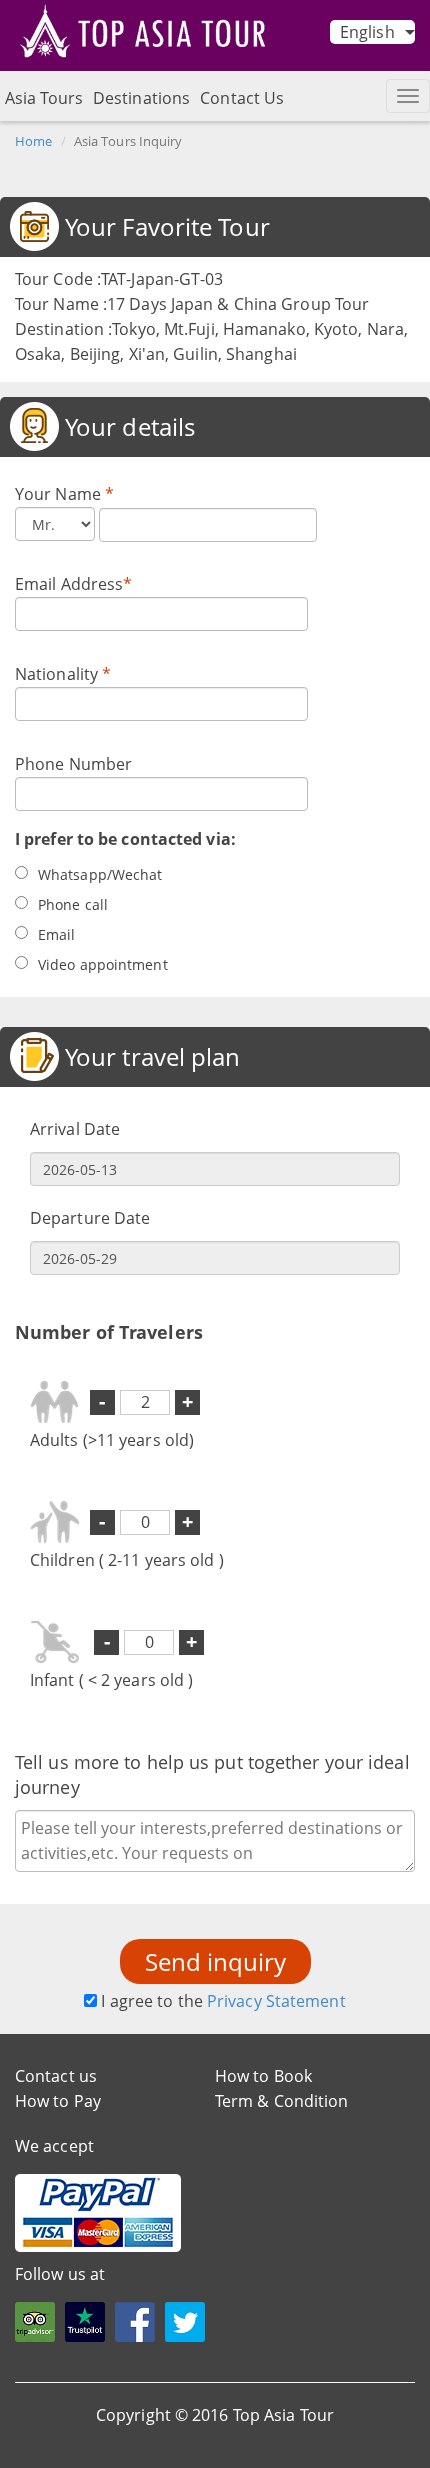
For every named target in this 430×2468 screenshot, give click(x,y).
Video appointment (103, 964)
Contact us (56, 2076)
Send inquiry (215, 1961)
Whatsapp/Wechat (100, 874)
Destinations (141, 98)
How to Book (263, 2076)
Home (33, 141)
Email (57, 934)
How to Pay (58, 2101)
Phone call (73, 904)
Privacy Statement (276, 2001)
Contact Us (242, 98)
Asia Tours (44, 98)
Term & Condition (282, 2101)
